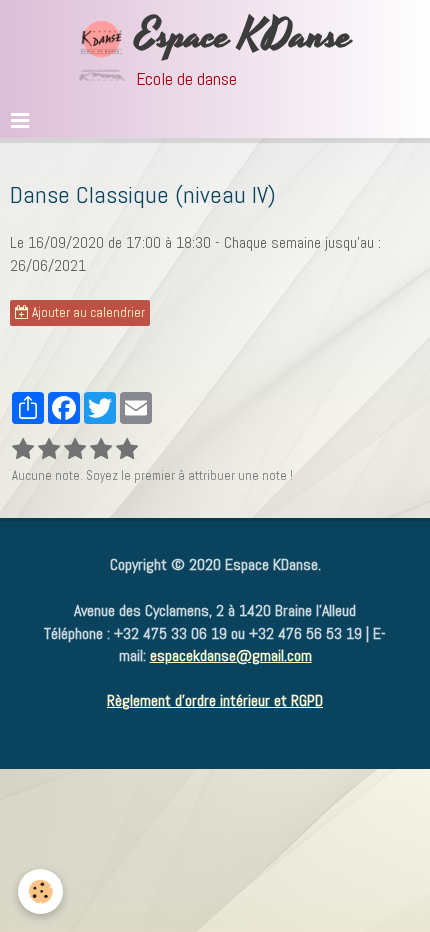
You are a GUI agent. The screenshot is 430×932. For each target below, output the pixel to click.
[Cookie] (40, 891)
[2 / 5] (49, 450)
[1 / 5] (23, 450)
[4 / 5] (101, 450)
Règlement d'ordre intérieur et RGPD (215, 700)
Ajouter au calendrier (87, 312)
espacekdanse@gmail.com (231, 655)
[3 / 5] (75, 450)
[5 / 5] (127, 450)
